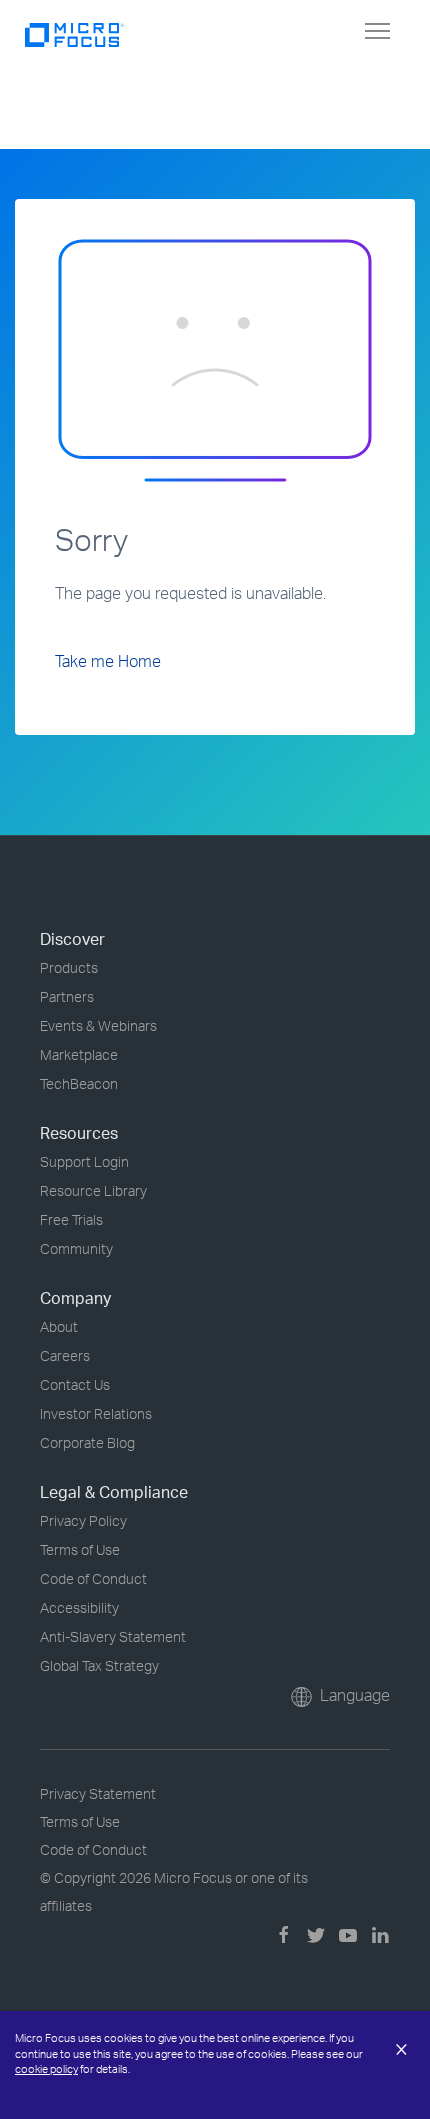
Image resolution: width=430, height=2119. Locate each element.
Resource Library (93, 1190)
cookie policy (46, 2069)
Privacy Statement (98, 1793)
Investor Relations (96, 1413)
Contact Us (75, 1384)
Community (76, 1248)
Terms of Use (80, 1549)
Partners (67, 996)
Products (69, 967)
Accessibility (79, 1607)
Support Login (84, 1161)
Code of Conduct (93, 1578)
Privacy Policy (83, 1520)
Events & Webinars (98, 1025)
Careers (65, 1355)
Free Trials (71, 1219)
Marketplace (79, 1054)
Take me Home (108, 661)
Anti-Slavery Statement (113, 1636)
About (59, 1326)
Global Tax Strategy (99, 1665)
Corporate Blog (87, 1442)
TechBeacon (79, 1083)
